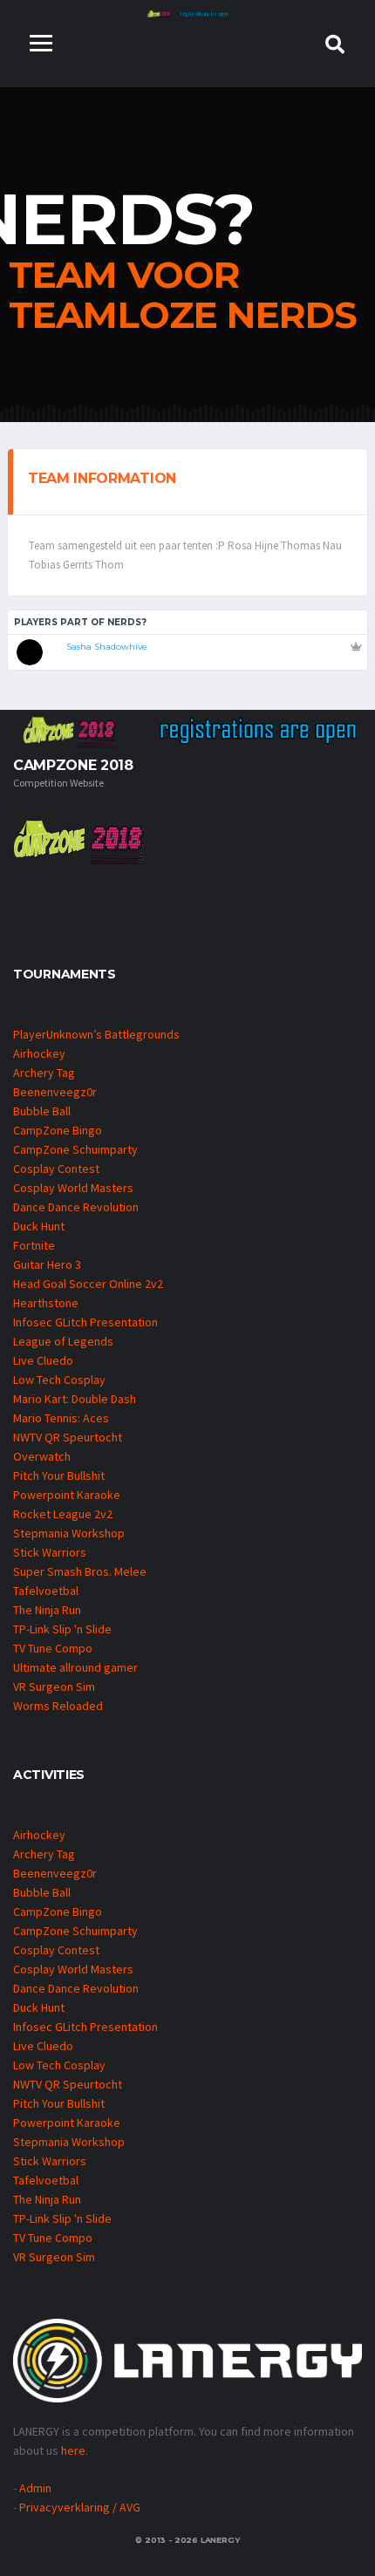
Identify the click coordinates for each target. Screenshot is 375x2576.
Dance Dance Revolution (76, 1207)
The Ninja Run (47, 1610)
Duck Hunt (39, 1226)
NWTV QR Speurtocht (68, 1437)
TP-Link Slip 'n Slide (62, 1629)
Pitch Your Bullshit (59, 1475)
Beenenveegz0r (55, 1092)
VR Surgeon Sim (54, 1687)
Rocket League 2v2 (63, 1514)
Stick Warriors (50, 1552)
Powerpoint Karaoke (67, 1495)
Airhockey (39, 1053)
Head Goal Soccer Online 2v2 (88, 1284)
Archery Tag (44, 1073)
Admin (35, 2488)
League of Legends (63, 1341)
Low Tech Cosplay (59, 1380)
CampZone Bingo (58, 1130)
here (73, 2450)
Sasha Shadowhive (107, 647)
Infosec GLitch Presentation (85, 1322)
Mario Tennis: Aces (61, 1418)
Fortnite (34, 1245)
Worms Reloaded (58, 1706)
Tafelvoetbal (46, 1591)
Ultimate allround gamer (75, 1667)
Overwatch (42, 1456)
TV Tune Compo (53, 1648)
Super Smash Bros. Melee (80, 1571)
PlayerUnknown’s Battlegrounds (96, 1034)
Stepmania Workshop (69, 1533)
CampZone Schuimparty (75, 1149)
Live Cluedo (43, 1360)
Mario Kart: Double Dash (75, 1399)
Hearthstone (46, 1303)
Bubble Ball (42, 1111)
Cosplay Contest (56, 1169)
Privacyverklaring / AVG (80, 2507)
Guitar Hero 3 (47, 1264)
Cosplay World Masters (73, 1188)
